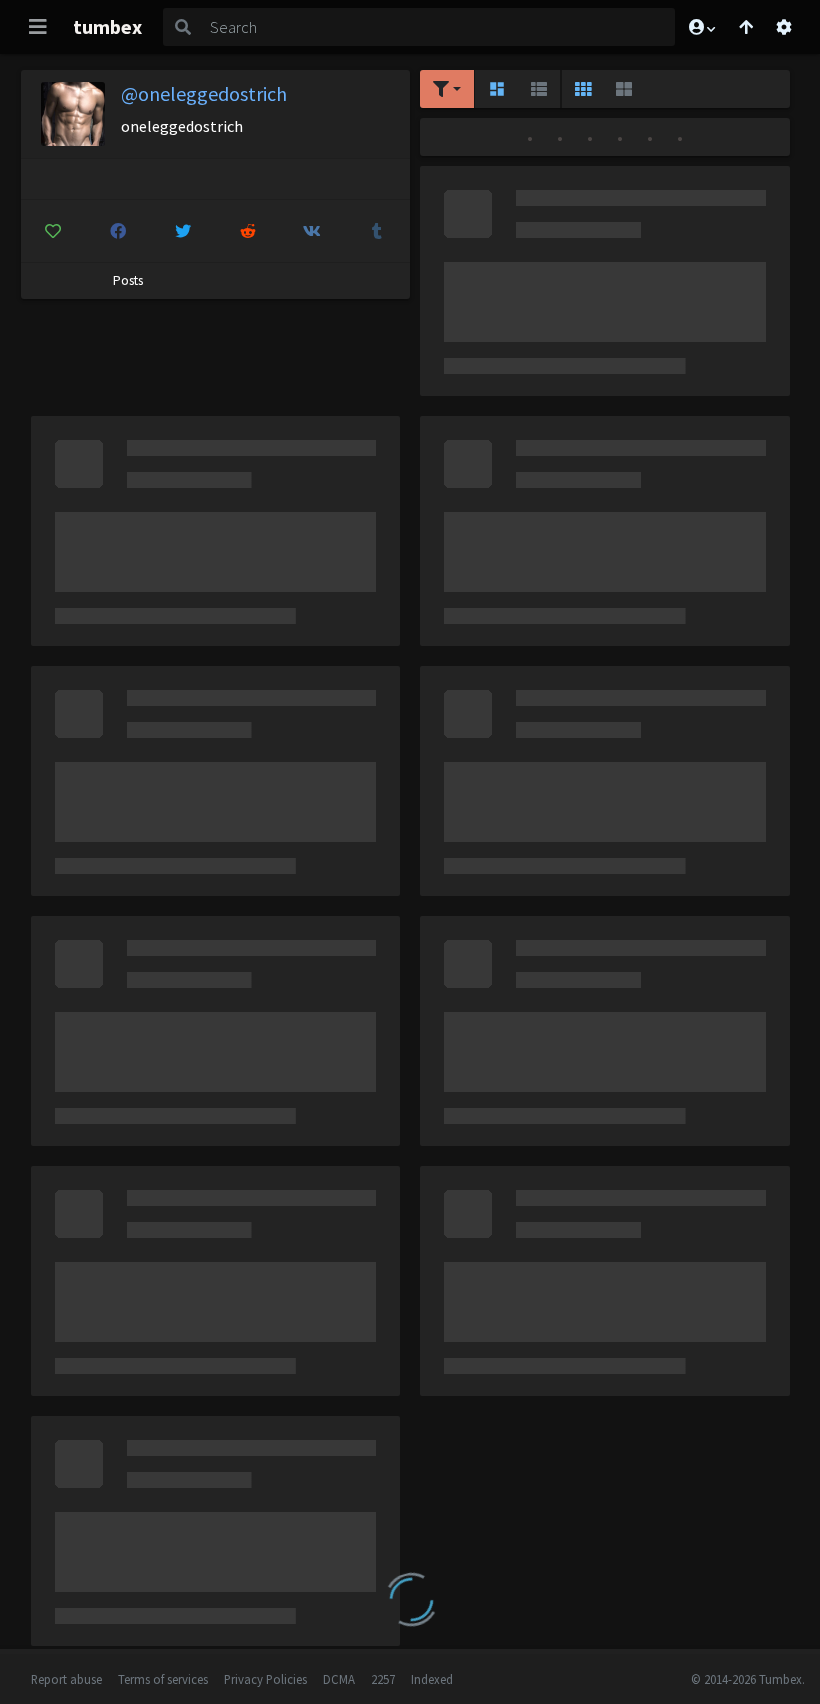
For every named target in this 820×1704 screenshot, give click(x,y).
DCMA (339, 1679)
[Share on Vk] (313, 231)
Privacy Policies (265, 1679)
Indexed (432, 1679)
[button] (701, 27)
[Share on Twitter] (183, 231)
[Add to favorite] (54, 231)
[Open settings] (784, 27)
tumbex (107, 26)
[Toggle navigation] (38, 27)
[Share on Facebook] (118, 231)
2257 (383, 1679)
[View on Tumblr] (377, 231)
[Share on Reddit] (248, 231)
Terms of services (163, 1679)
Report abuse (66, 1679)
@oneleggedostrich (204, 93)
